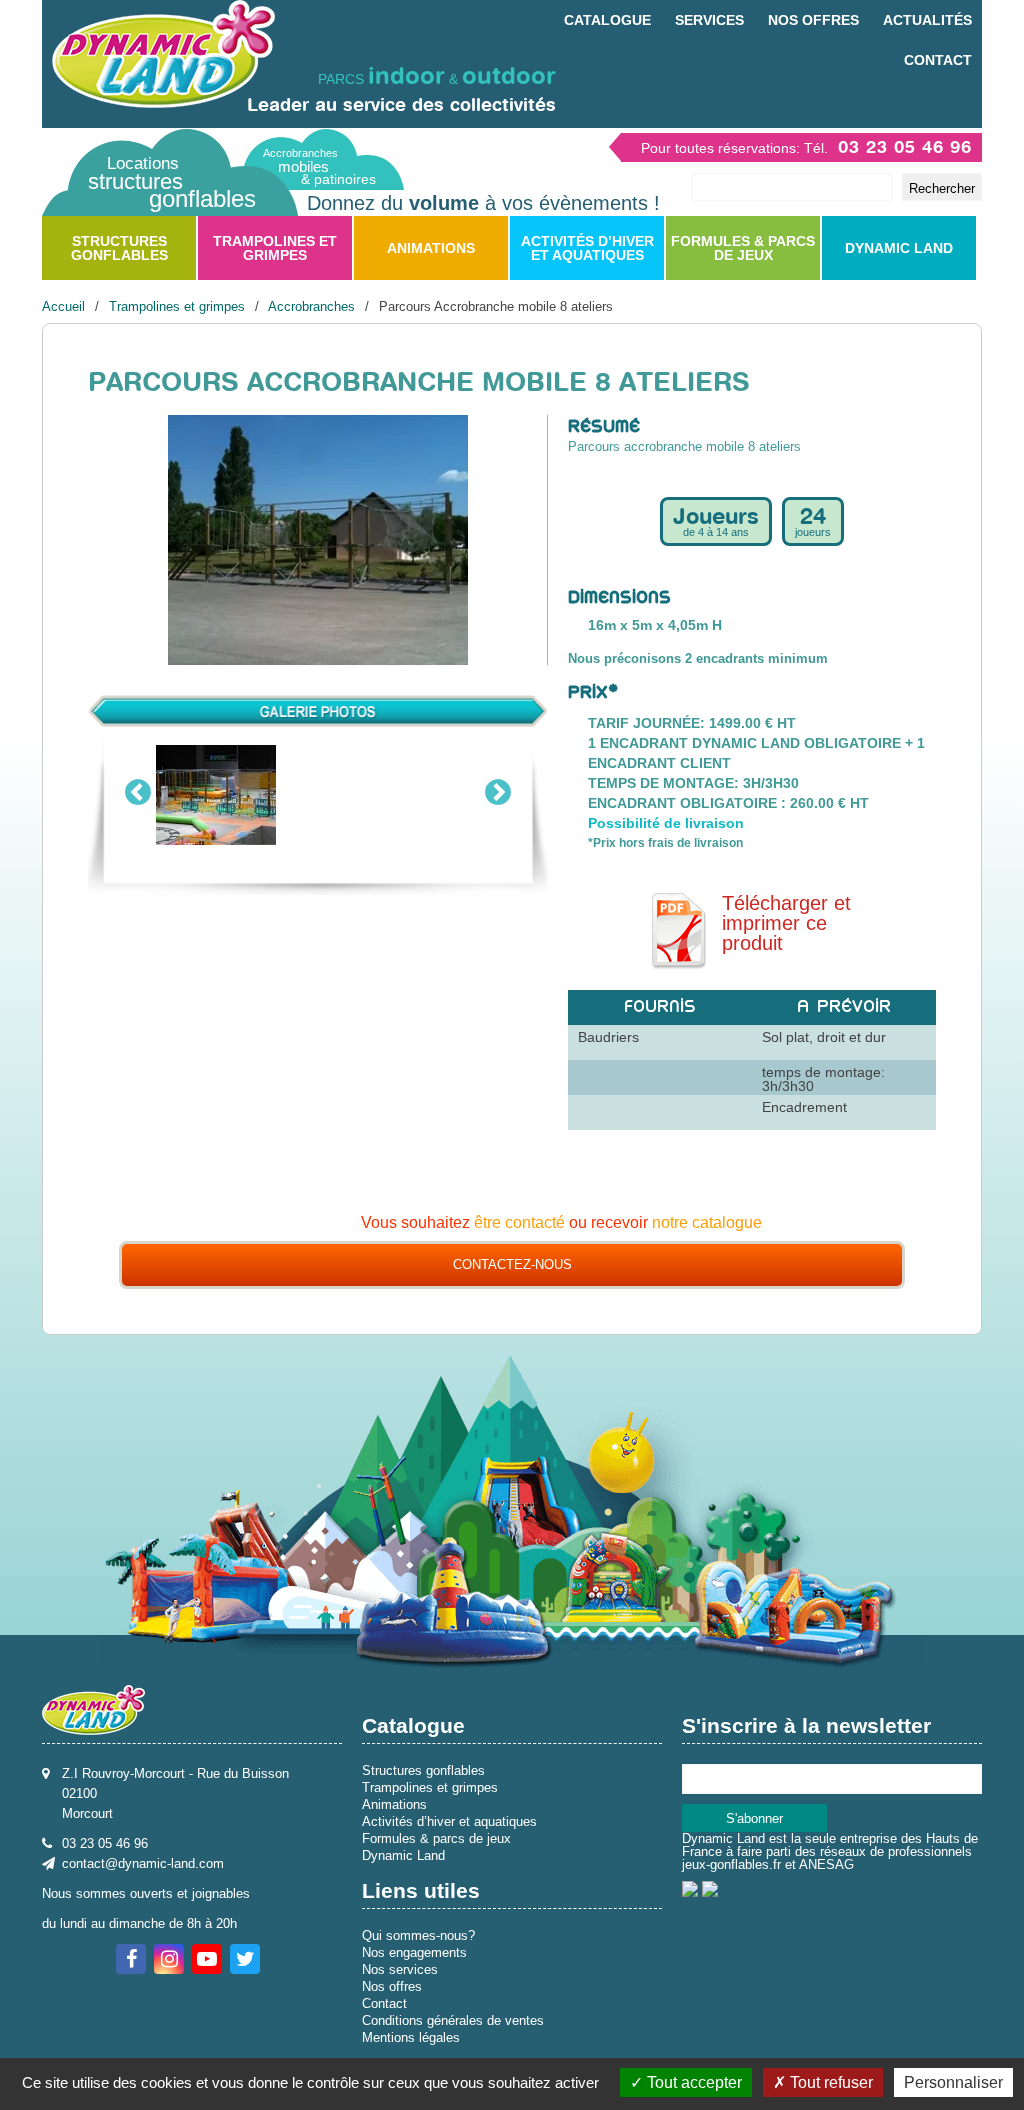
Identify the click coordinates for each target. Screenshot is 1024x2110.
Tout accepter (692, 2082)
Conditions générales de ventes (453, 2020)
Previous (138, 788)
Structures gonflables (119, 248)
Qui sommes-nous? (418, 1935)
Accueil (63, 306)
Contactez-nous (512, 1264)
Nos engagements (414, 1952)
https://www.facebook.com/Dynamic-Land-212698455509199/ (131, 1959)
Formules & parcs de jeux (743, 248)
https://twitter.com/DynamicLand (245, 1959)
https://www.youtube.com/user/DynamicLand (207, 1959)
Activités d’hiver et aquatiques (587, 248)
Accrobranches (311, 306)
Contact (938, 60)
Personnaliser (953, 2082)
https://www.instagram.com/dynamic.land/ (169, 1959)
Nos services (400, 1969)
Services (709, 20)
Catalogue (607, 20)
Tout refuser (829, 2082)
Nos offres (813, 20)
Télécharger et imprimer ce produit (786, 923)
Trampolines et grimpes (275, 248)
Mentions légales (411, 2037)
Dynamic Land (899, 248)
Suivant (498, 788)
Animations (431, 248)
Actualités (927, 20)
